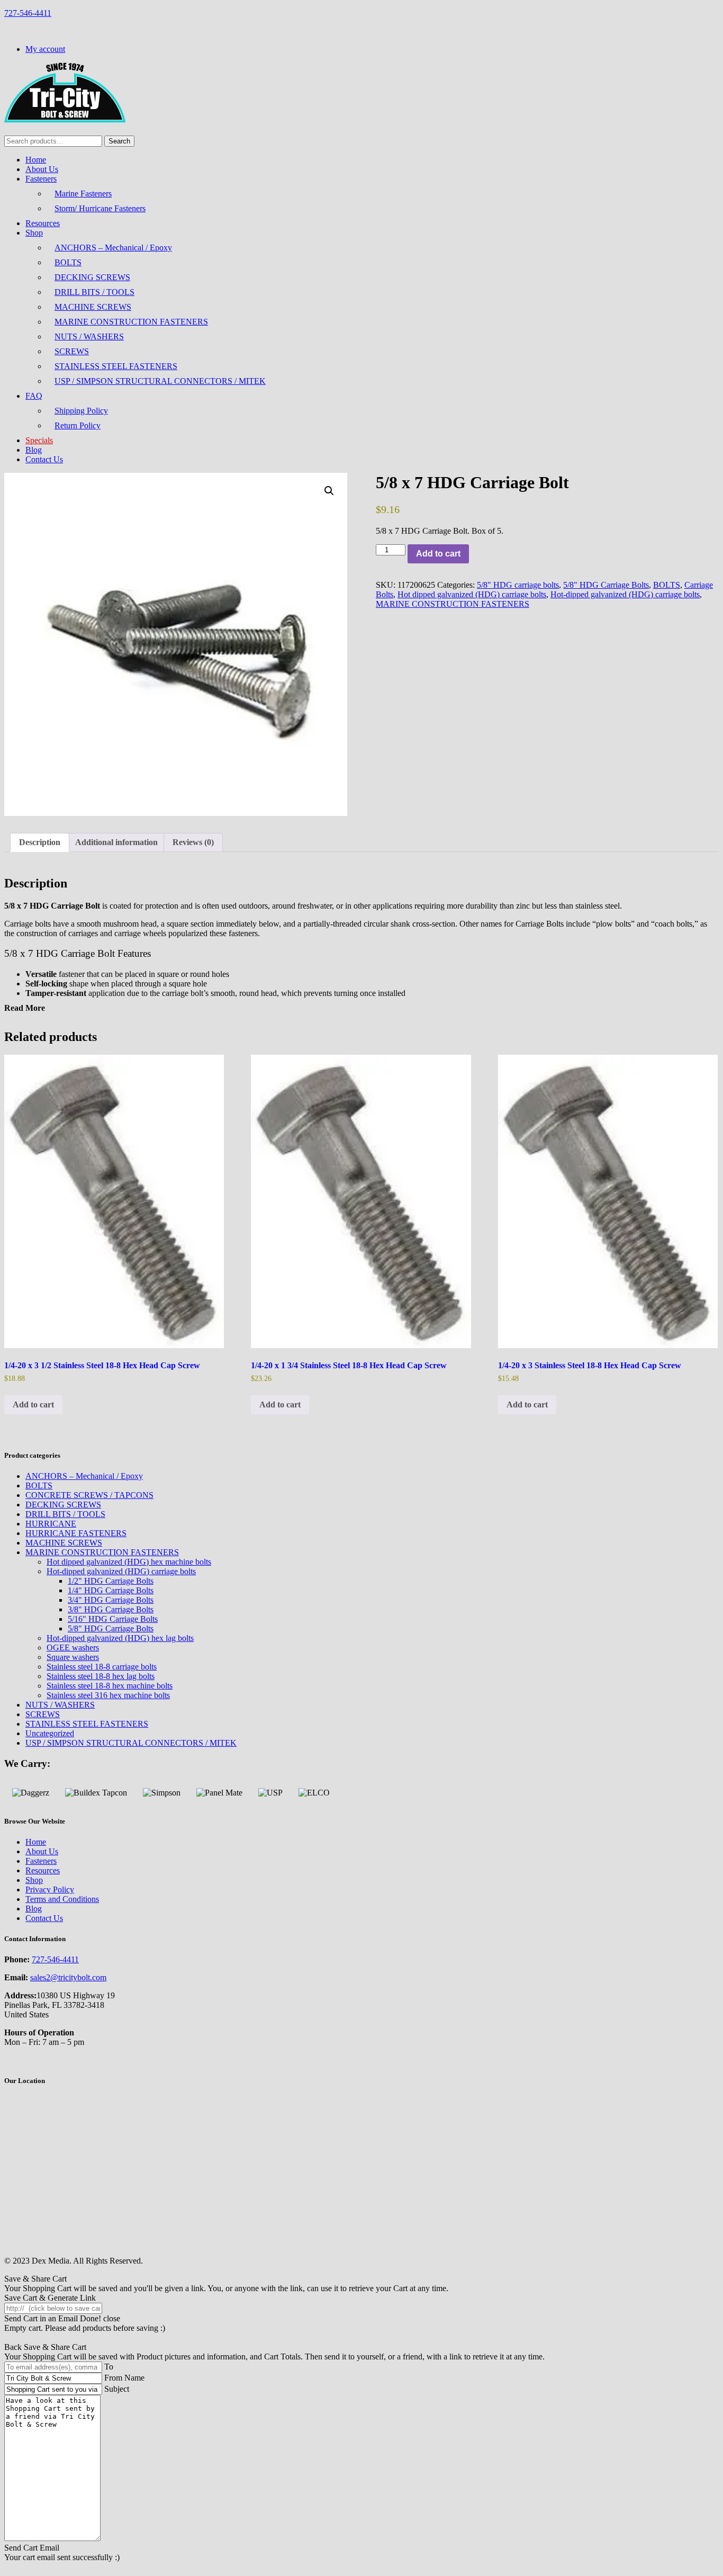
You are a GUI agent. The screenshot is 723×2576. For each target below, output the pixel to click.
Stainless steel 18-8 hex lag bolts (101, 1676)
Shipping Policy (81, 411)
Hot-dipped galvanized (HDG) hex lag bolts (120, 1638)
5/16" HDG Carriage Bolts (113, 1619)
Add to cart (438, 554)
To (109, 2367)
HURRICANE (51, 1524)
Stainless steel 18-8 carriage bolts (102, 1667)
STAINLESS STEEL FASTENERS (116, 366)
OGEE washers (73, 1648)
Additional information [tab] (116, 842)
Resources (43, 223)
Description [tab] (40, 842)
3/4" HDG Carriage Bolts (111, 1600)
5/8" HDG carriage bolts (518, 585)
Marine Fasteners (83, 194)
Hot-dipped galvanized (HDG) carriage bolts (625, 594)
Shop (34, 233)
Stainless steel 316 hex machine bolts (108, 1695)
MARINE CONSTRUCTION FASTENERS (131, 322)
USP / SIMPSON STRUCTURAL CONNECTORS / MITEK (160, 381)
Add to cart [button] (33, 1404)
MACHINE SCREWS (93, 307)
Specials (39, 440)
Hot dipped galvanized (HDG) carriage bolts (472, 594)
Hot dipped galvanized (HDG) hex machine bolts (129, 1562)
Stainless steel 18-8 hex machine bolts (110, 1686)
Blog (34, 450)
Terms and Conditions (62, 1899)
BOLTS (68, 262)
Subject (117, 2389)
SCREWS (72, 351)
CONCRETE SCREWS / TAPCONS (89, 1495)
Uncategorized (50, 1733)
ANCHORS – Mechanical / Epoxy (113, 248)
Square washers (73, 1657)
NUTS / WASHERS (89, 336)
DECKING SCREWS (92, 277)
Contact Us (44, 459)
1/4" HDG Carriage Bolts (111, 1590)
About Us (42, 169)
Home (36, 160)
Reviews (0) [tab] (193, 842)
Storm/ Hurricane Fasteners (100, 208)
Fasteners (41, 179)
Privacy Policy (50, 1890)
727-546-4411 (28, 13)
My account (45, 49)
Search (119, 141)
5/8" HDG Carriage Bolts (606, 585)
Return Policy (78, 425)
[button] (329, 491)
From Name (124, 2378)
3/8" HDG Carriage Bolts (111, 1609)
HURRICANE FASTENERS (76, 1533)
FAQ (34, 396)
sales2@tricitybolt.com (68, 1977)
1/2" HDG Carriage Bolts (111, 1581)
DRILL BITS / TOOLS (94, 292)
